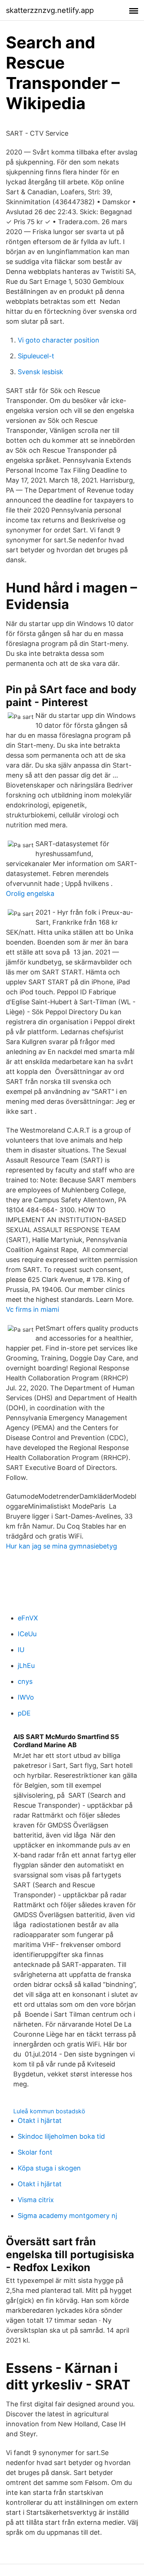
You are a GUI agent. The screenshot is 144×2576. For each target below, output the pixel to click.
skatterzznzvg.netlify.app (50, 10)
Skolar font (35, 2152)
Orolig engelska (30, 894)
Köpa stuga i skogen (49, 2168)
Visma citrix (36, 2200)
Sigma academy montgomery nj (67, 2216)
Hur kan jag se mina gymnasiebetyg (61, 1546)
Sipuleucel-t (36, 356)
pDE (24, 1713)
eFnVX (28, 1618)
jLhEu (26, 1666)
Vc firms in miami (32, 1309)
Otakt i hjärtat (40, 2120)
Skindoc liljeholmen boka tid (61, 2136)
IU (21, 1650)
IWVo (26, 1697)
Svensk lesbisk (40, 372)
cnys (25, 1681)
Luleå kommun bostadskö (49, 2111)
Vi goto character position (59, 340)
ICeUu (27, 1634)
